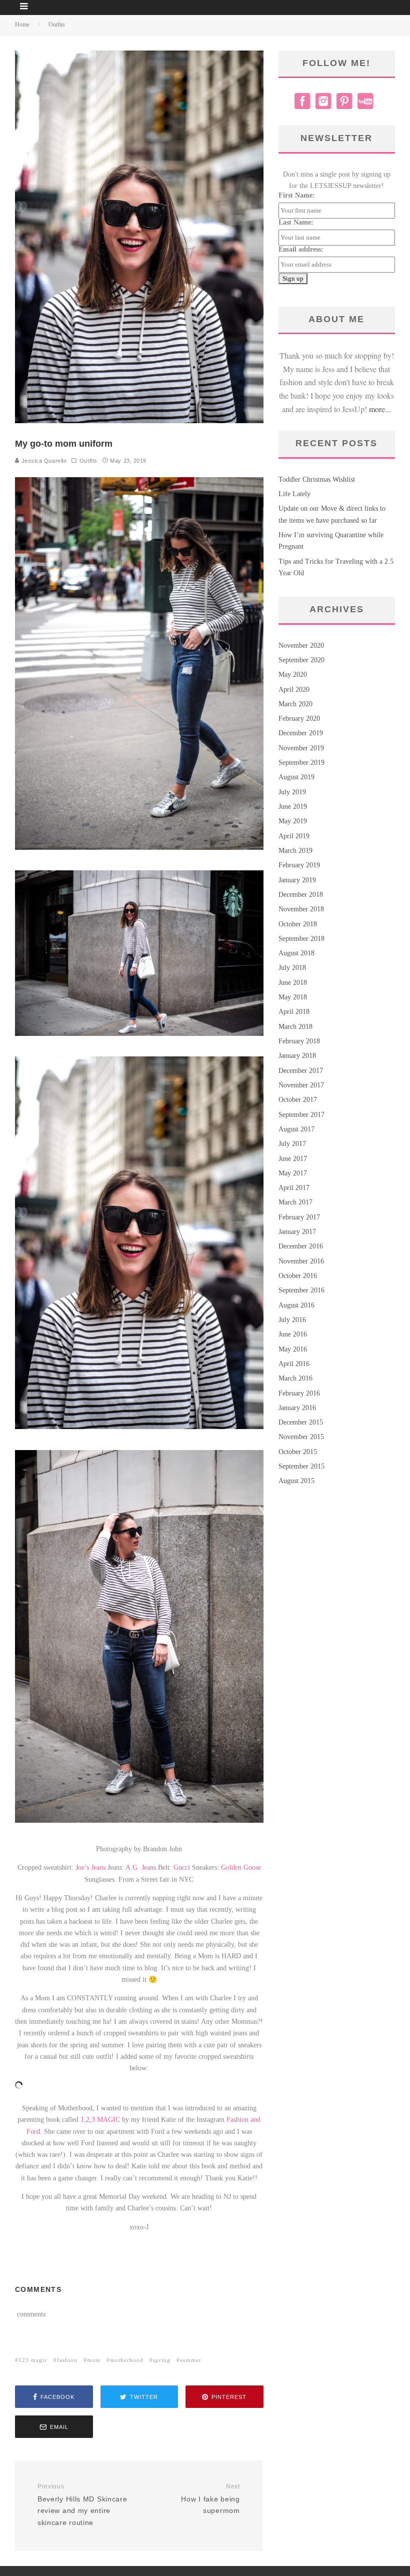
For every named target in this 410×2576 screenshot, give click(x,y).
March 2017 (295, 1202)
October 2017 (298, 1100)
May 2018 (293, 997)
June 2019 (293, 807)
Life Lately (294, 494)
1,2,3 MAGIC (100, 2120)
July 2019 (292, 792)
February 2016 (299, 1393)
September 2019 (301, 763)
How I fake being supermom (210, 2499)
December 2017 (301, 1071)
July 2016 (292, 1320)
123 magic (33, 2360)
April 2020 (294, 690)
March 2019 (295, 851)
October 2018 (298, 924)
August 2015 (296, 1481)
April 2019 (294, 836)
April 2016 (294, 1364)
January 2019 (297, 880)
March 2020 (295, 704)
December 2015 (301, 1422)
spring (162, 2360)
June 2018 (293, 983)
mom (94, 2360)
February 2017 (299, 1217)
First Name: (297, 195)
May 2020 (293, 675)
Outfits (88, 461)
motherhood (127, 2360)
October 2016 (298, 1276)
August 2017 (296, 1129)
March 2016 (295, 1378)
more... (380, 409)
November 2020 (301, 646)
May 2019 (293, 821)
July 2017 (292, 1144)
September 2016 (301, 1290)
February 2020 (299, 719)
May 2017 (293, 1173)
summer (191, 2360)
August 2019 (296, 777)
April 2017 (294, 1188)
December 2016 (301, 1246)
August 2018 (296, 953)
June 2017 (293, 1159)
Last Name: (296, 222)
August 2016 (296, 1305)
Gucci (182, 1867)
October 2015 (298, 1452)
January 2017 (297, 1232)
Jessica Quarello (43, 461)
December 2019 (301, 733)
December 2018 (301, 895)
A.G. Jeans (141, 1867)
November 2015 (301, 1437)
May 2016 (293, 1349)
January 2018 (297, 1056)
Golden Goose (241, 1867)
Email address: (301, 249)
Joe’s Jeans (90, 1867)
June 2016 (293, 1334)
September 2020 (301, 660)
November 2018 (301, 909)
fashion (67, 2360)
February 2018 (299, 1041)
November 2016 (301, 1261)
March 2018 (295, 1027)
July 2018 (292, 968)
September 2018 (301, 939)
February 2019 (299, 865)
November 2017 (301, 1085)
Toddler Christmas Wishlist (317, 479)
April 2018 (294, 1012)
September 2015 (301, 1466)
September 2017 (301, 1115)
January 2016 (297, 1408)
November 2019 (301, 748)
